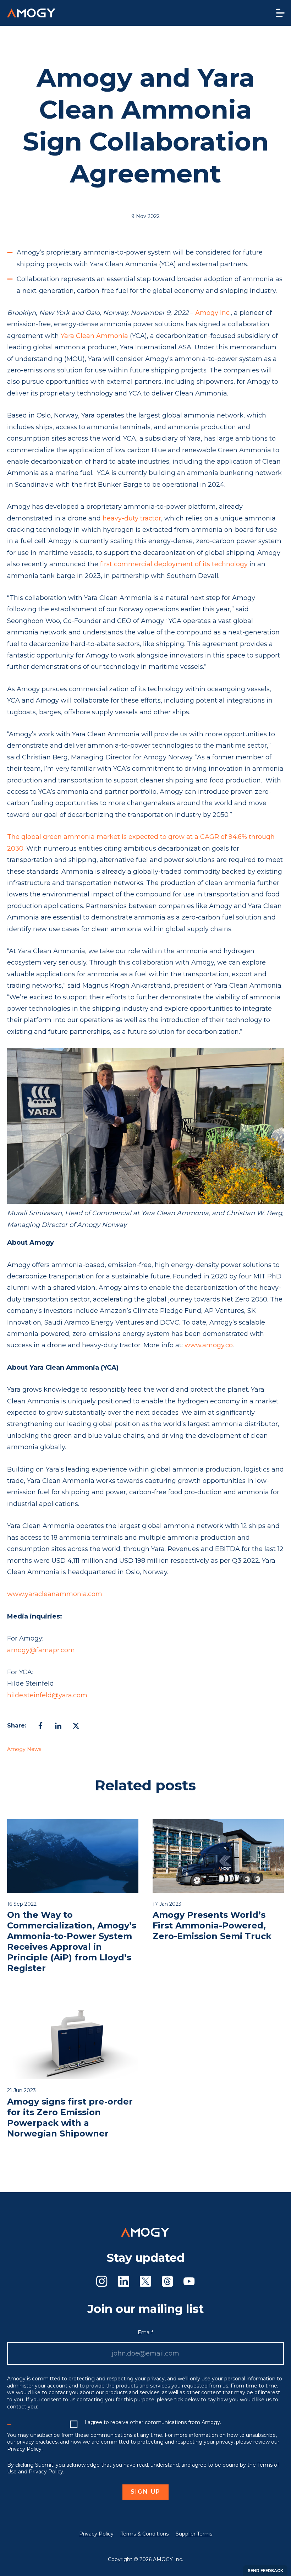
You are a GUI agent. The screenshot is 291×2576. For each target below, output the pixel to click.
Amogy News (24, 1749)
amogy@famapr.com (41, 1650)
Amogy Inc (212, 313)
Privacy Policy (96, 2534)
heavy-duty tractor (132, 518)
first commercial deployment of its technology (174, 564)
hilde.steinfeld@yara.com (47, 1695)
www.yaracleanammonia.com (55, 1594)
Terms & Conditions (145, 2534)
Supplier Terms (194, 2534)
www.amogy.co (209, 1345)
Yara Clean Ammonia (94, 336)
